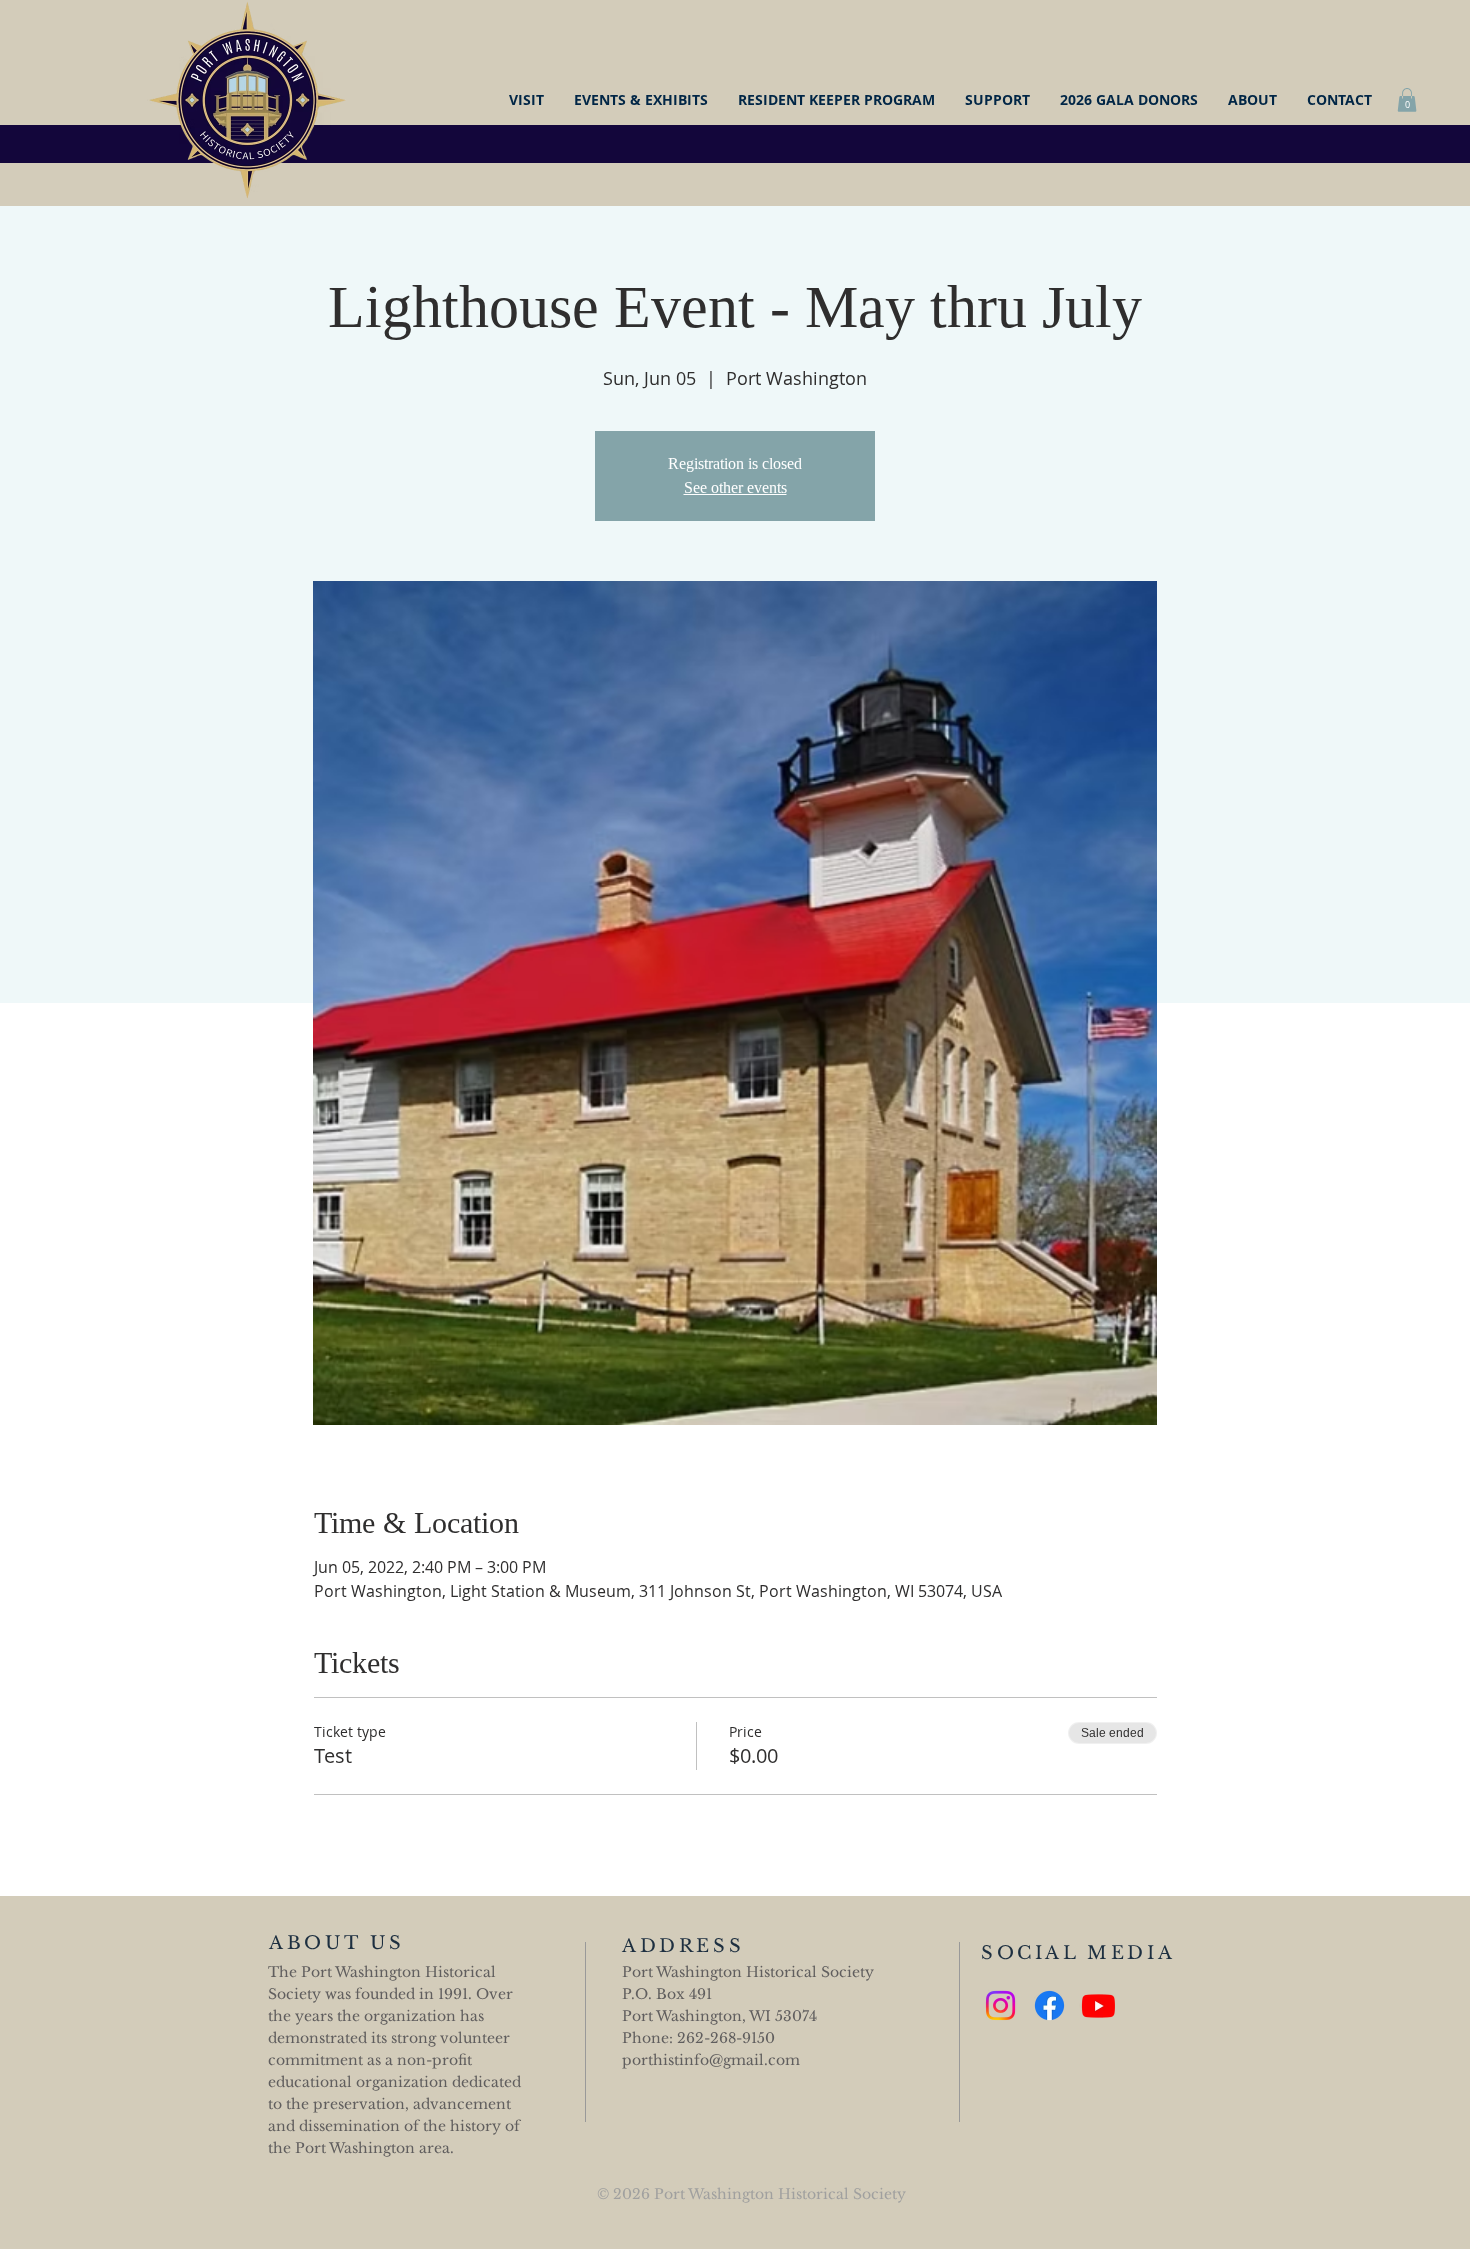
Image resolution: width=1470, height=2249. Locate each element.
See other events (735, 487)
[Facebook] (1049, 2005)
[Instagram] (1000, 2005)
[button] (1407, 100)
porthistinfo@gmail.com (711, 2060)
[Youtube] (1098, 2005)
